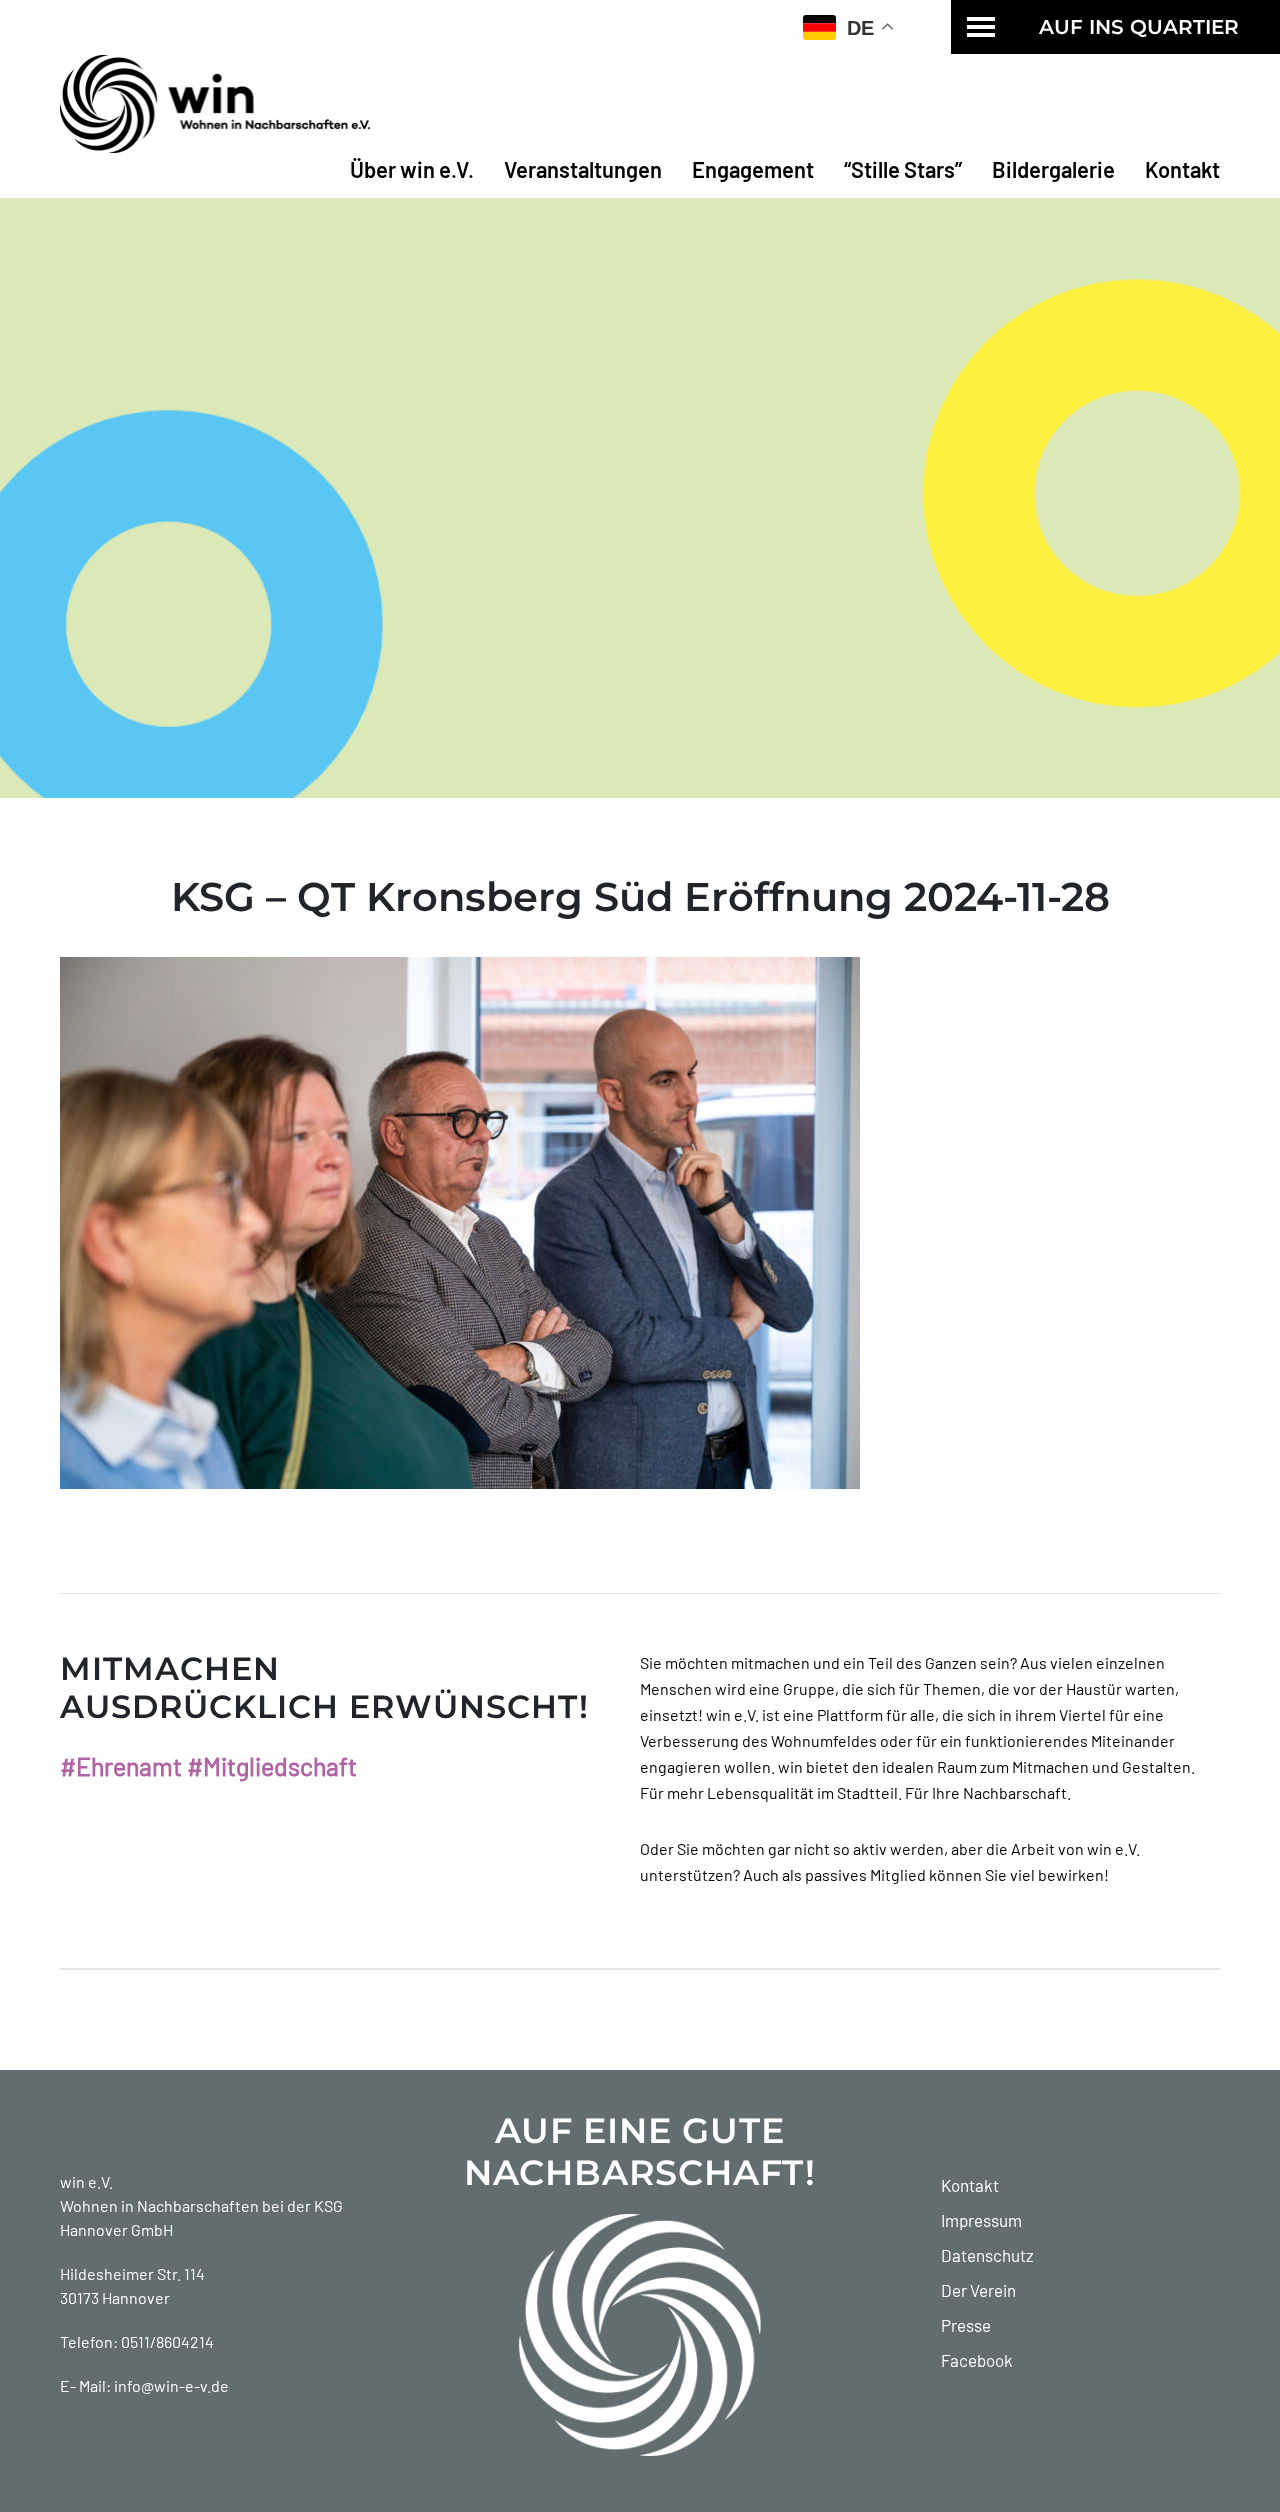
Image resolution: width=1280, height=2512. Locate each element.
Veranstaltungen (583, 169)
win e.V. (86, 2181)
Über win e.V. (412, 169)
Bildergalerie (1053, 169)
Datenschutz (987, 2255)
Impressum (981, 2220)
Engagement (753, 169)
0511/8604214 (167, 2341)
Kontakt (1182, 169)
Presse (966, 2325)
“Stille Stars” (903, 169)
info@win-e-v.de (171, 2385)
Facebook (977, 2360)
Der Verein (978, 2290)
